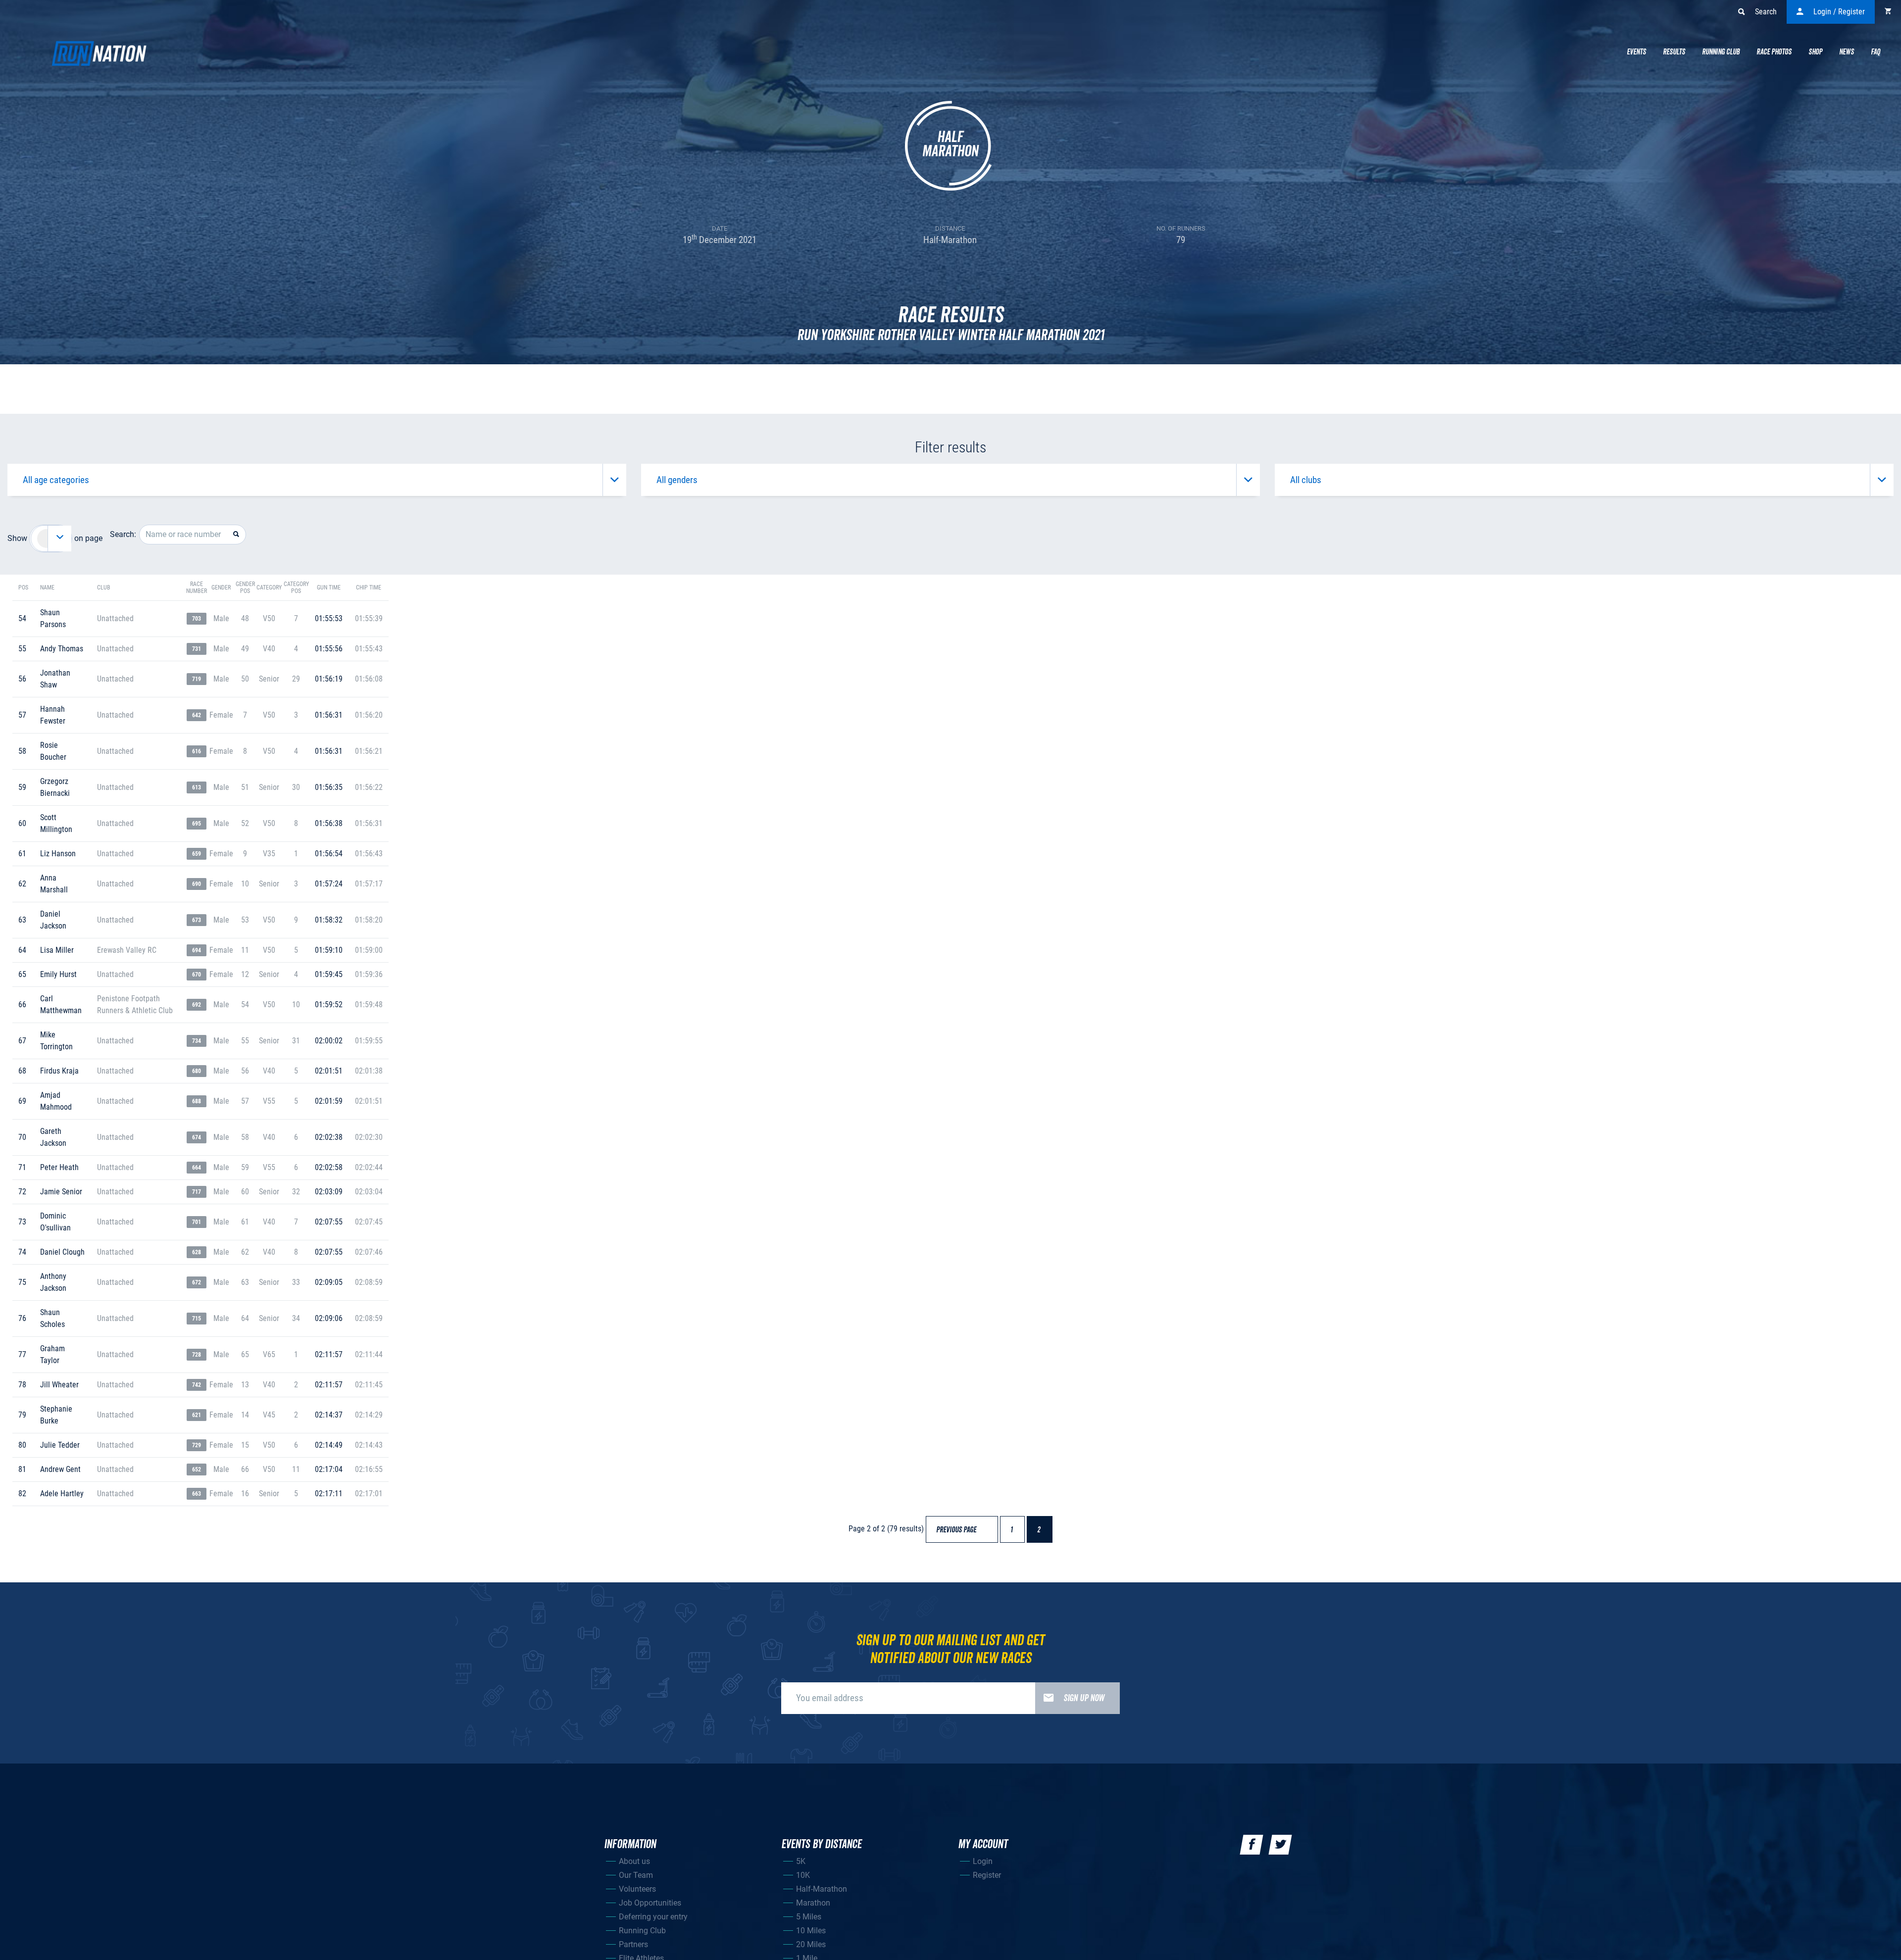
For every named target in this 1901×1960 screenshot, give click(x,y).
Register (987, 1875)
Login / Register (1839, 12)
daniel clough (62, 1252)
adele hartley (62, 1494)
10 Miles (811, 1931)
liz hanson (58, 854)
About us (634, 1861)
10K (803, 1875)
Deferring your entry (653, 1917)
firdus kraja (59, 1071)
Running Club (1721, 52)
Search (1766, 12)
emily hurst (58, 974)
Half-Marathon (822, 1889)
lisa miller (57, 950)
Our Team (636, 1875)
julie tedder (60, 1445)
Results (1674, 52)
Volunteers (637, 1889)
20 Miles (811, 1944)
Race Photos (1774, 52)
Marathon (813, 1903)
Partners (633, 1944)
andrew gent (60, 1469)
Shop (1815, 52)
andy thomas (62, 649)
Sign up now (1084, 1698)
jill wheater (59, 1385)
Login (983, 1861)
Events (1636, 52)
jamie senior (61, 1192)
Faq (1876, 52)
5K (801, 1861)
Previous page (961, 1530)
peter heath (59, 1167)
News (1847, 52)
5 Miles (809, 1917)
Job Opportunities (650, 1903)
